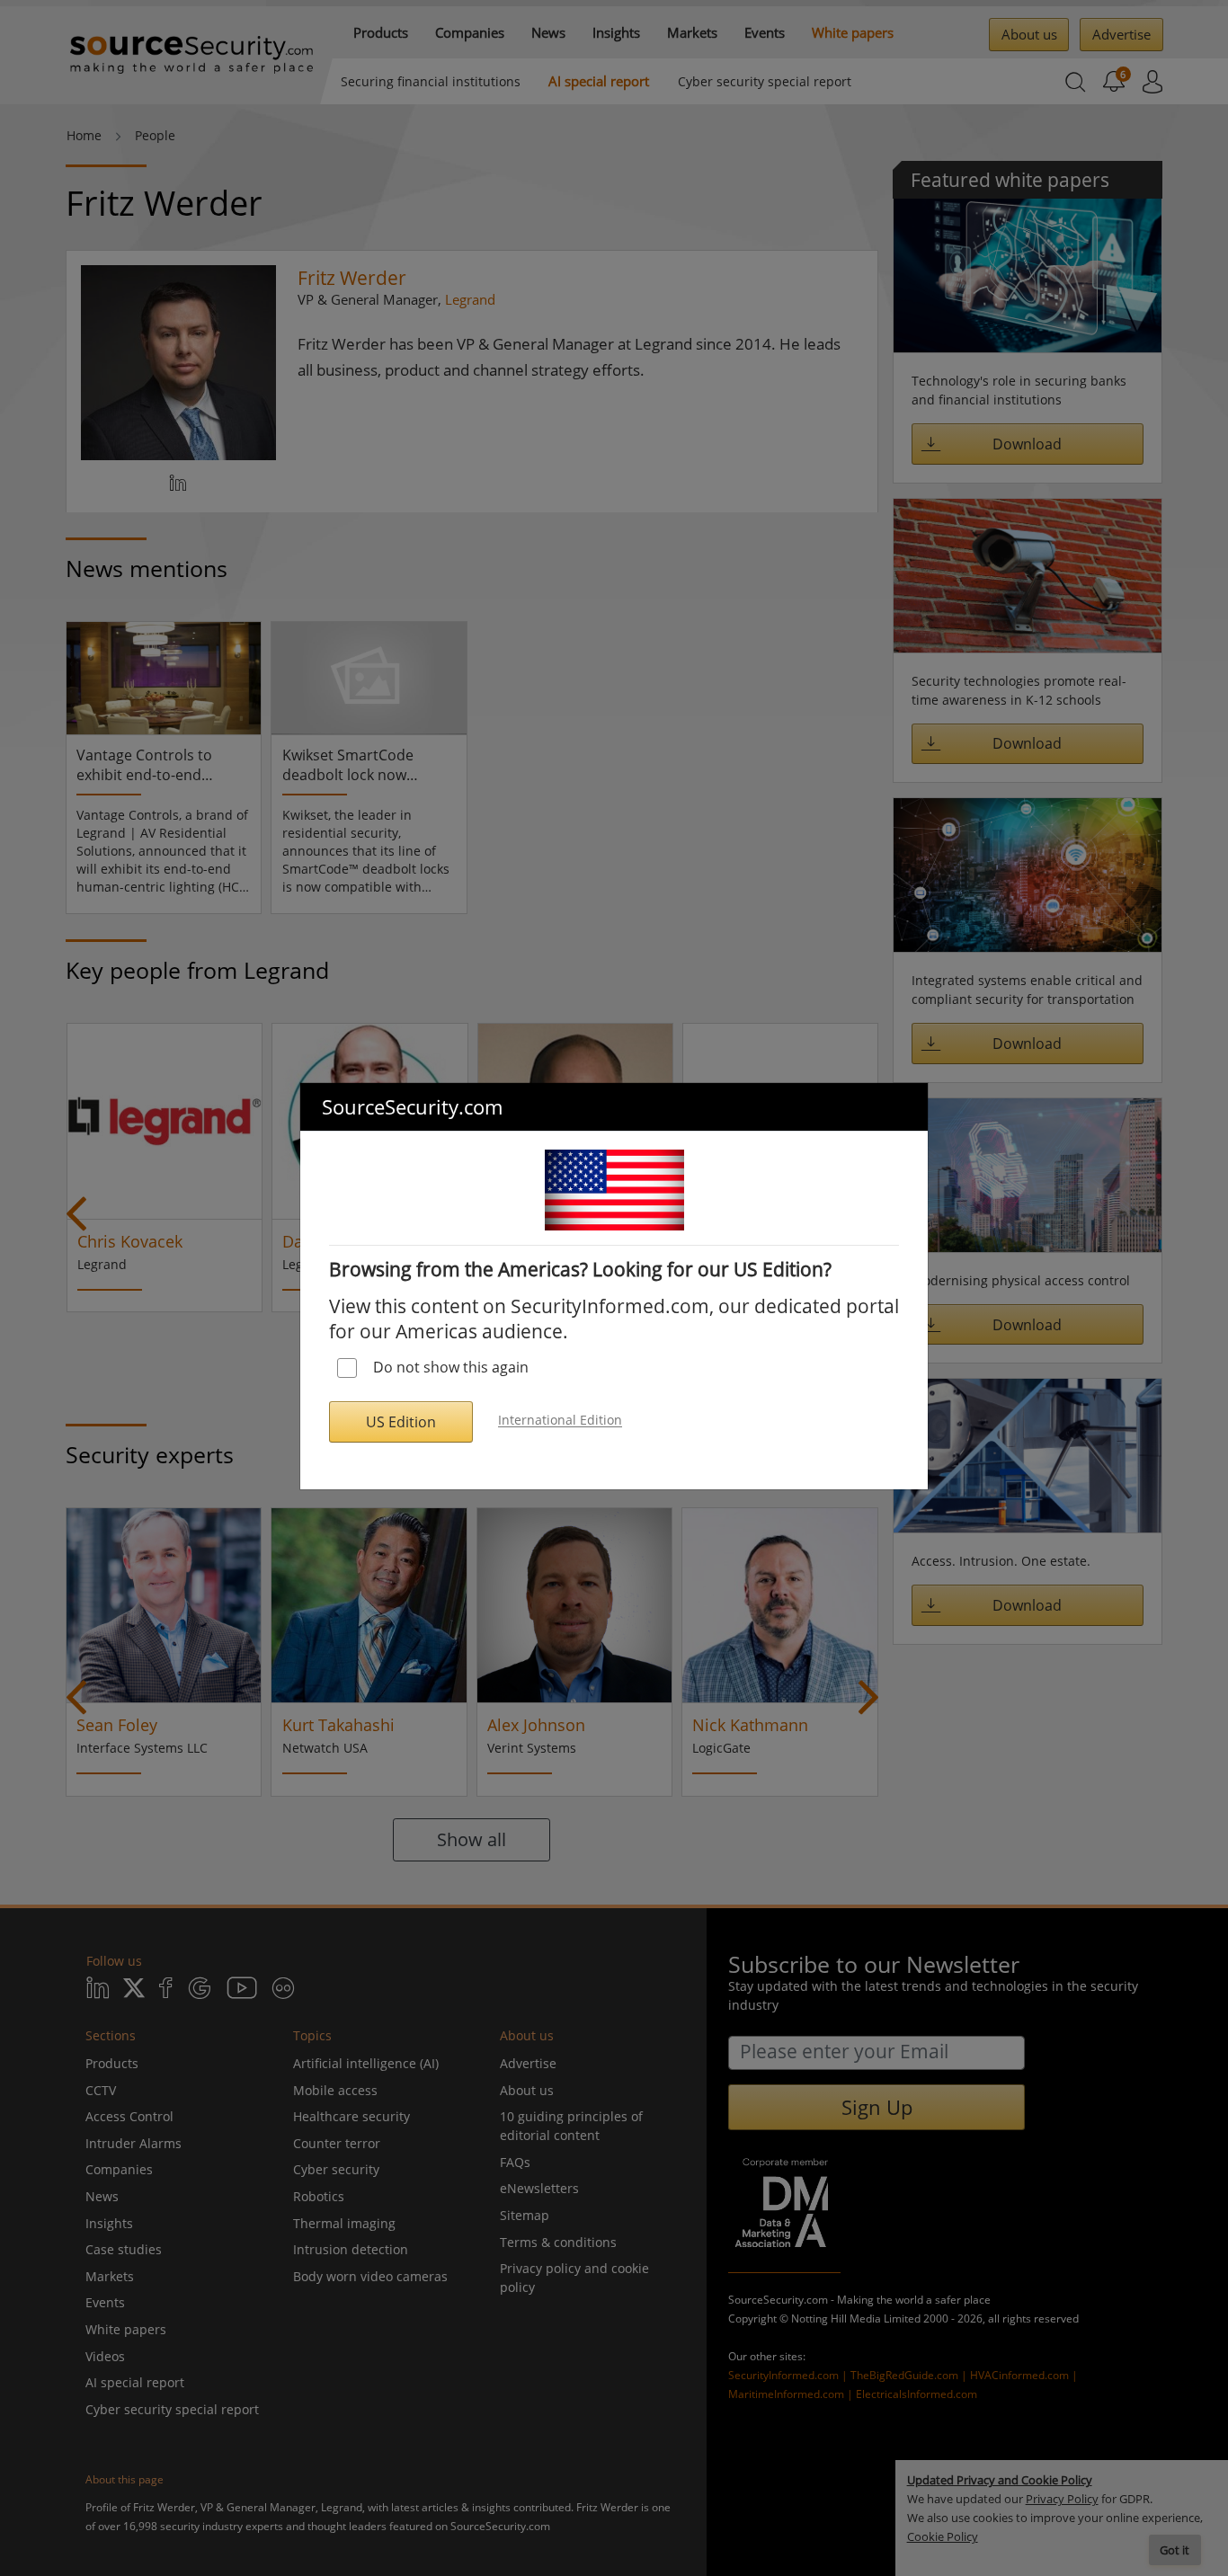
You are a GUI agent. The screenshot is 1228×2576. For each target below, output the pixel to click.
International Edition (560, 1421)
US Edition (401, 1422)
